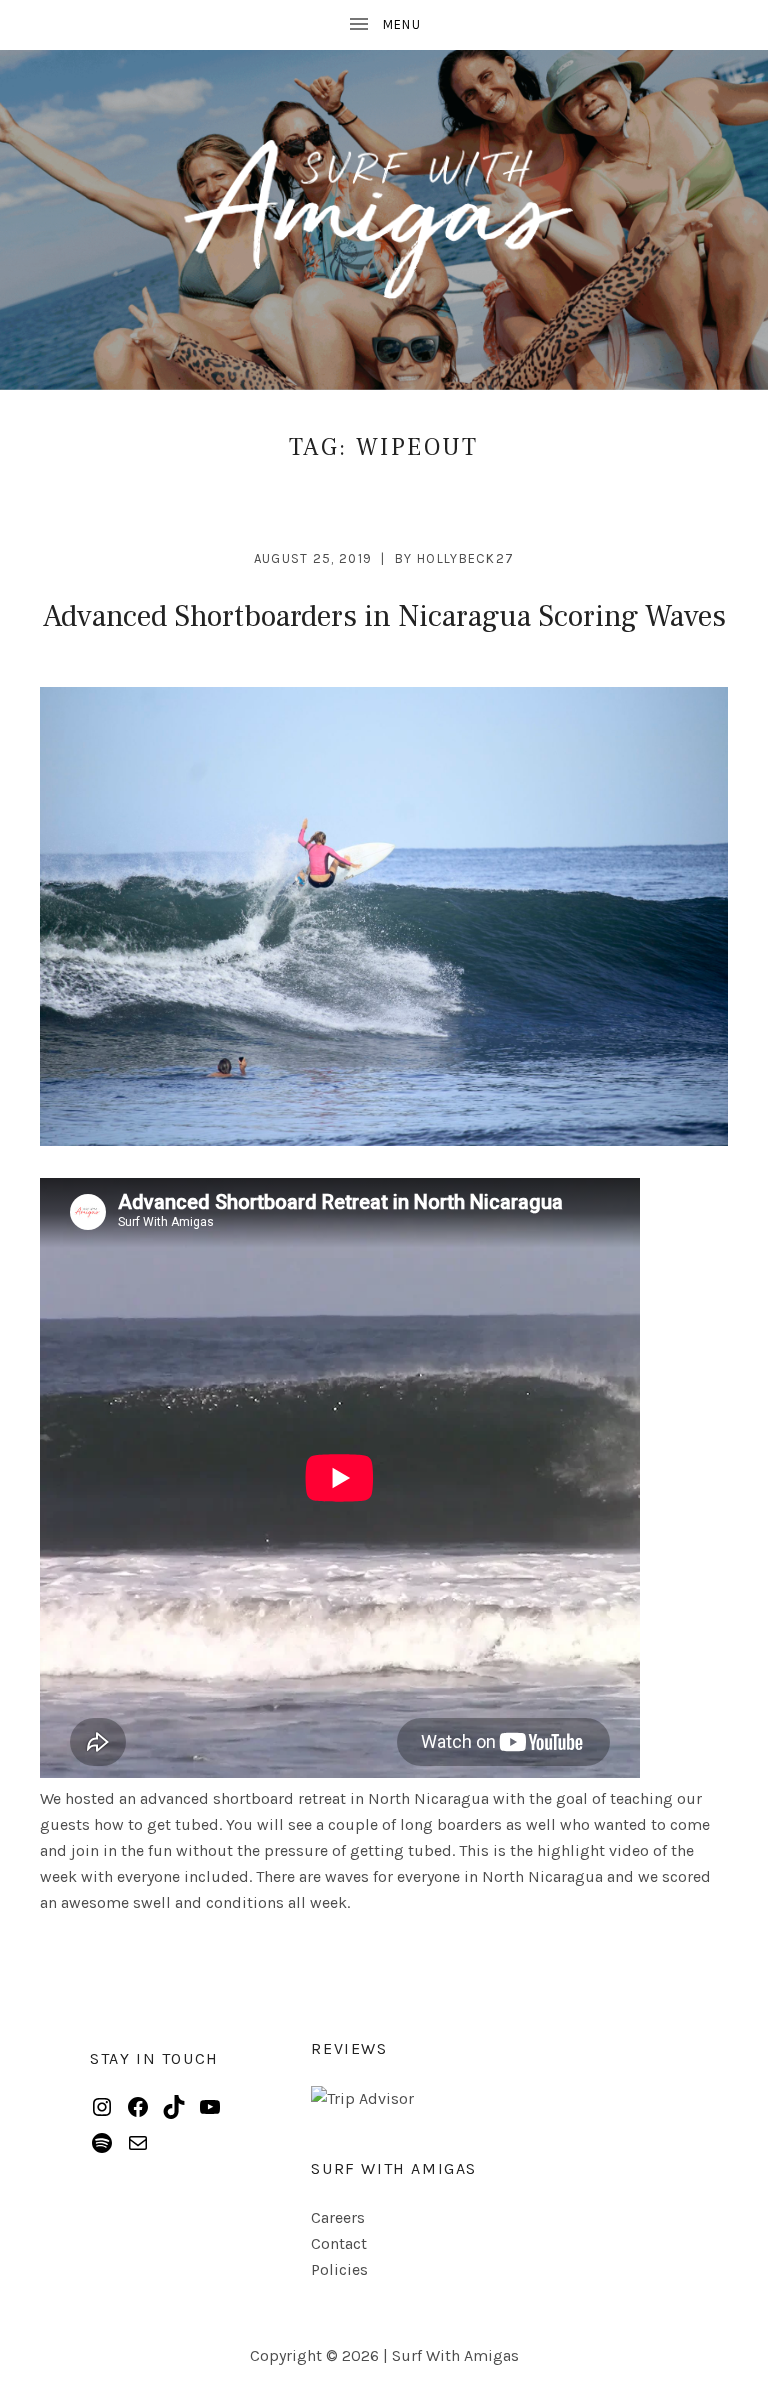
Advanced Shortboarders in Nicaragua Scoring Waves (384, 616)
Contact (339, 2243)
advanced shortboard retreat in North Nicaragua (314, 1798)
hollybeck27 (465, 558)
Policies (339, 2269)
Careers (338, 2217)
